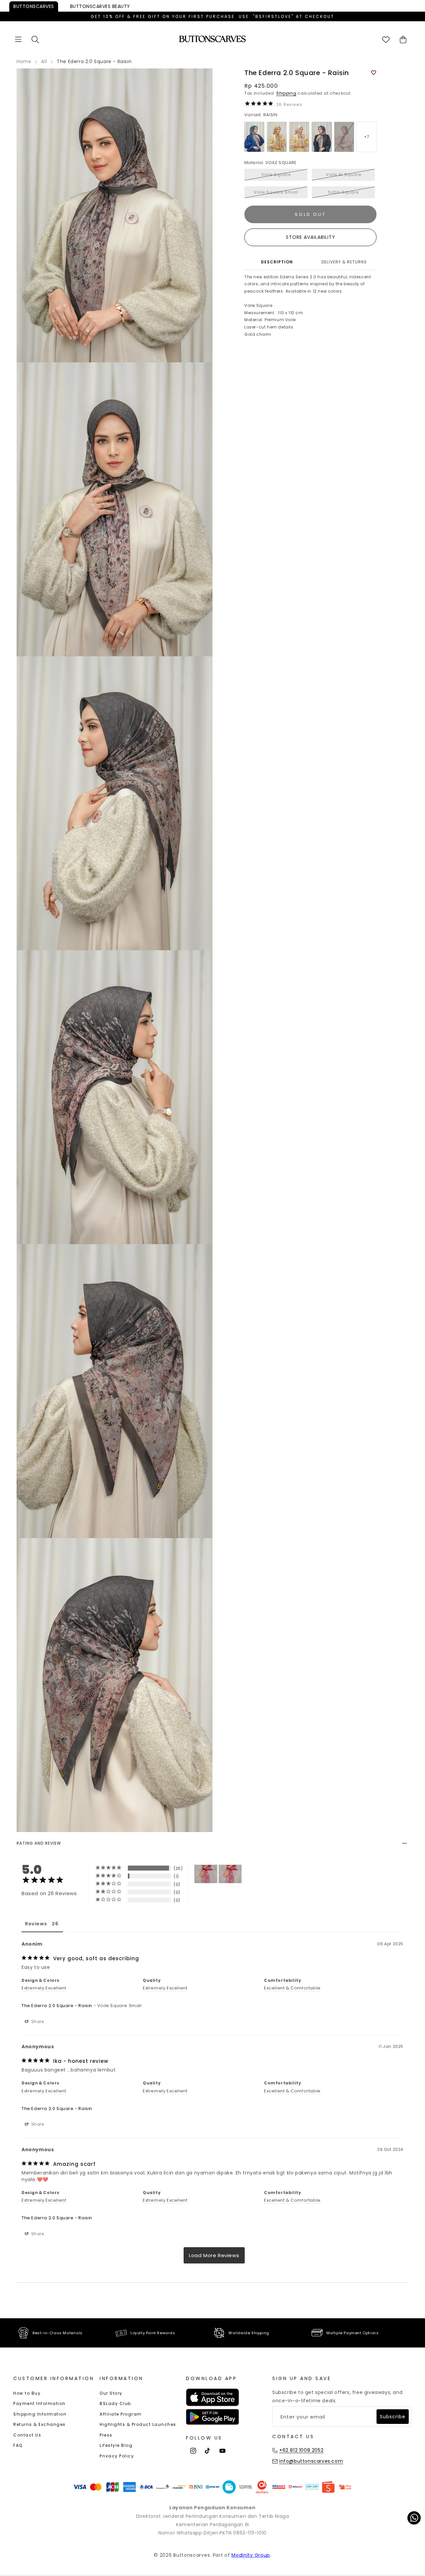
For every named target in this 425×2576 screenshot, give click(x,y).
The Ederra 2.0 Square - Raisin (57, 2006)
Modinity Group (251, 2555)
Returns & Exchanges (40, 2424)
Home (24, 61)
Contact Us (27, 2435)
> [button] (214, 2255)
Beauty (100, 6)
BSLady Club (115, 2403)
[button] (18, 39)
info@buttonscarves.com (311, 2461)
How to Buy (27, 2393)
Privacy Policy (117, 2456)
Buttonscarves (34, 6)
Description (277, 262)
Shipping (286, 93)
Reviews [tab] (36, 1924)
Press (106, 2435)
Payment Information (40, 2403)
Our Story (111, 2393)
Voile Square (276, 175)
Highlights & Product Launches (138, 2424)
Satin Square (343, 192)
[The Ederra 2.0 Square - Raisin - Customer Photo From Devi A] (206, 1874)
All (44, 61)
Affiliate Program (121, 2414)
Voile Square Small (276, 192)
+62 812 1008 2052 (301, 2450)
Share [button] (37, 2022)
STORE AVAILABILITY (311, 237)
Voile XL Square (343, 175)
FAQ (18, 2445)
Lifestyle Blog (116, 2445)
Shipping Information (40, 2414)
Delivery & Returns (344, 262)
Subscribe (393, 2417)
